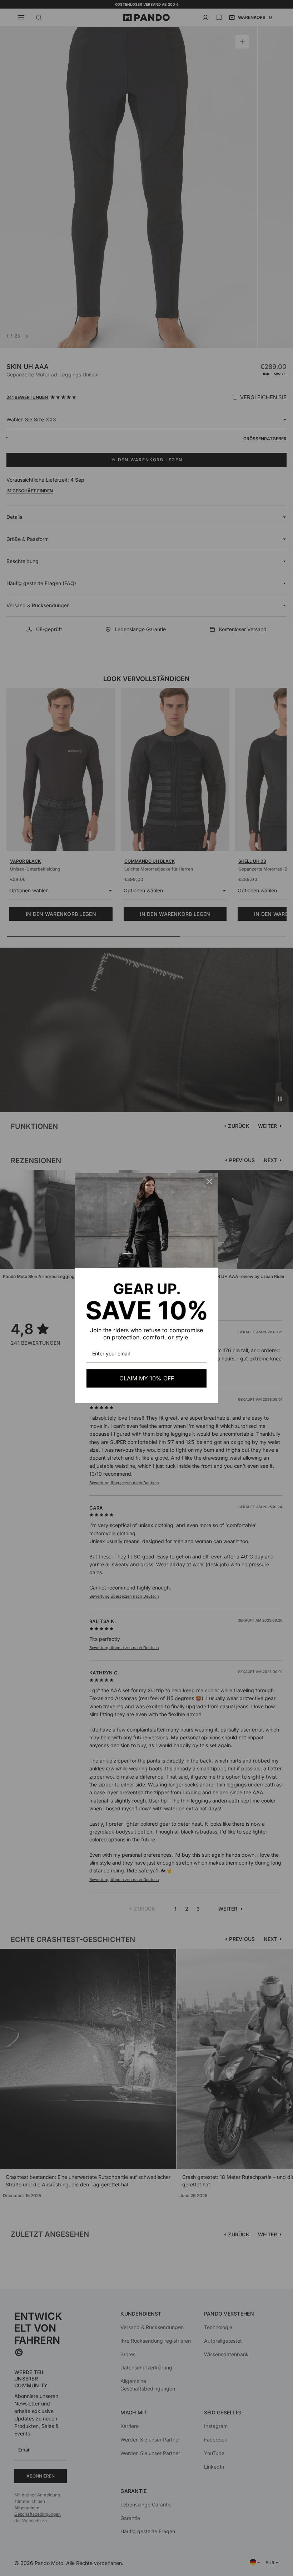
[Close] (209, 1181)
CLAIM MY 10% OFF (147, 1378)
